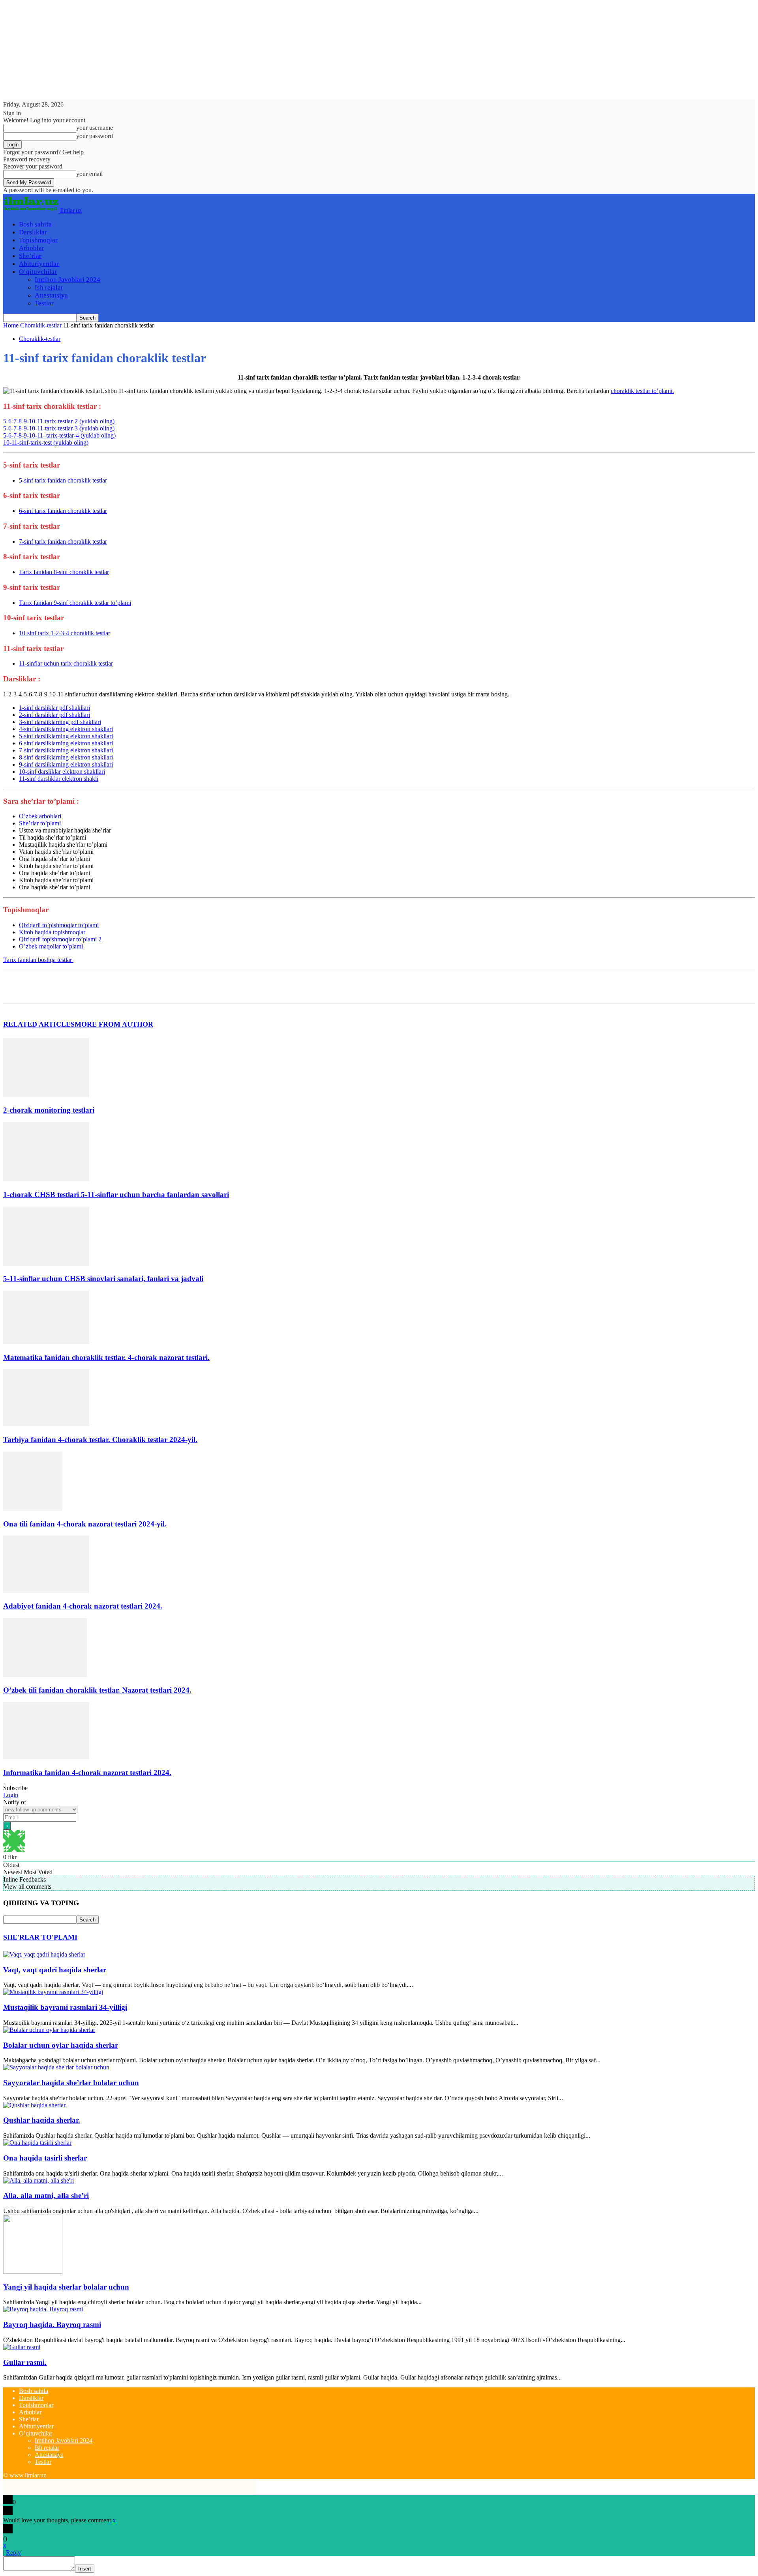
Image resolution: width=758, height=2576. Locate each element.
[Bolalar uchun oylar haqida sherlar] (49, 2030)
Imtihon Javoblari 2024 (68, 280)
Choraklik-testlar (41, 325)
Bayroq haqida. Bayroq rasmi (52, 2324)
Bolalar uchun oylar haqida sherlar (61, 2045)
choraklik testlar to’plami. (642, 391)
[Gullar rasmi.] (22, 2347)
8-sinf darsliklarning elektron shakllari (66, 757)
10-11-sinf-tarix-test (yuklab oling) (46, 442)
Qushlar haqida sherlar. (42, 2120)
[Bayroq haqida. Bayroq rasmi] (43, 2309)
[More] (130, 987)
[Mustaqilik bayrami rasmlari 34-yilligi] (53, 1992)
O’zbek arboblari (40, 816)
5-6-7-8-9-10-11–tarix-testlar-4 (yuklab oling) (59, 435)
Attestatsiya (51, 295)
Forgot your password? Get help (43, 152)
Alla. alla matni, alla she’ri (46, 2195)
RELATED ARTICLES (39, 1024)
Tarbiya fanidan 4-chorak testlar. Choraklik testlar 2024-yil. (100, 1440)
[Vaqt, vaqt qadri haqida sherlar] (44, 1954)
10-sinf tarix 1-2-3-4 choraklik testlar (65, 633)
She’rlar (30, 256)
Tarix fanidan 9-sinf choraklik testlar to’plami (75, 603)
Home (11, 325)
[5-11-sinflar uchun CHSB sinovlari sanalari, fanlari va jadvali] (46, 1264)
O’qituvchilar (38, 272)
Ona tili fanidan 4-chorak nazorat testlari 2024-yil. (85, 1524)
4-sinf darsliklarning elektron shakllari (66, 729)
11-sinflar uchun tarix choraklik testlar (66, 663)
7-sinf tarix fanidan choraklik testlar (63, 542)
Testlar (44, 303)
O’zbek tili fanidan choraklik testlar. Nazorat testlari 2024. (97, 1690)
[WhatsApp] (101, 987)
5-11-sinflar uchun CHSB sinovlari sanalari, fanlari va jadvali (103, 1279)
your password (95, 136)
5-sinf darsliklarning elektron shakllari (66, 736)
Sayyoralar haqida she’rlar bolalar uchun (71, 2083)
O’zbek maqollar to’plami (51, 946)
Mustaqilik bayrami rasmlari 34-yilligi (65, 2007)
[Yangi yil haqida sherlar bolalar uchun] (33, 2272)
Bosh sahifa (35, 224)
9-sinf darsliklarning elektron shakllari (66, 764)
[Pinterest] (73, 987)
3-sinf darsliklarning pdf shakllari (60, 722)
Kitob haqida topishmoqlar (52, 932)
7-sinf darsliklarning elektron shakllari (66, 750)
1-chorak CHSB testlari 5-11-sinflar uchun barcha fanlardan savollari (116, 1194)
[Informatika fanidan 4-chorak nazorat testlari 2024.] (46, 1757)
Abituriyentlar (39, 264)
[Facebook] (16, 987)
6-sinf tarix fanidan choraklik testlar (63, 511)
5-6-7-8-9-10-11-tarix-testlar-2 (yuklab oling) (59, 421)
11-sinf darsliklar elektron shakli (59, 779)
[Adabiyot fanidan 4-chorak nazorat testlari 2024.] (46, 1591)
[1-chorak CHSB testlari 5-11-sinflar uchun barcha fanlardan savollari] (46, 1179)
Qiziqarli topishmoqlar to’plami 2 (60, 939)
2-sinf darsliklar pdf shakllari (54, 715)
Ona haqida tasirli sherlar (45, 2158)
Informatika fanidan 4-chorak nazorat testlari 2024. (87, 1773)
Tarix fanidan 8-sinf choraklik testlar (64, 572)
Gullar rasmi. (25, 2362)
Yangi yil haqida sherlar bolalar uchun (66, 2287)
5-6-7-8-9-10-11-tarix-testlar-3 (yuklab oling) (59, 428)
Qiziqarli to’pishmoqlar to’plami (59, 925)
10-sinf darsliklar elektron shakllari (62, 772)
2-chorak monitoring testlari (49, 1110)
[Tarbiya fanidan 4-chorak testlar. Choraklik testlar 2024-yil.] (46, 1424)
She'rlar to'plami (40, 1937)
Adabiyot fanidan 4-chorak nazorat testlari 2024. (83, 1606)
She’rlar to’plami (40, 823)
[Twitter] (45, 987)
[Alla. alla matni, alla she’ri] (38, 2180)
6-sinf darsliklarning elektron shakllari (66, 743)
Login (11, 1795)
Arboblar (32, 248)
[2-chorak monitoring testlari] (46, 1095)
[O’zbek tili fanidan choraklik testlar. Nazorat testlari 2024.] (45, 1675)
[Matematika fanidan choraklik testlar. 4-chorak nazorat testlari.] (46, 1342)
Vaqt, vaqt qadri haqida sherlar (55, 1970)
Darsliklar (33, 232)
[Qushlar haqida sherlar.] (35, 2105)
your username (95, 128)
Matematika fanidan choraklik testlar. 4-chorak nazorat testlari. (106, 1357)
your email (89, 174)
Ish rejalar (49, 287)
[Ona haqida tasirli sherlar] (37, 2143)
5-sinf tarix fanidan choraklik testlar (63, 480)
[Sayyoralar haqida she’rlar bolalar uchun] (56, 2067)
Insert (85, 2569)
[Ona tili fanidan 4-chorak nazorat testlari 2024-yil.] (33, 1509)
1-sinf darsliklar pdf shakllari (54, 708)
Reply (13, 2553)
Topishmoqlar (38, 240)
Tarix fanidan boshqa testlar (38, 960)
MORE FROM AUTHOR (114, 1024)
